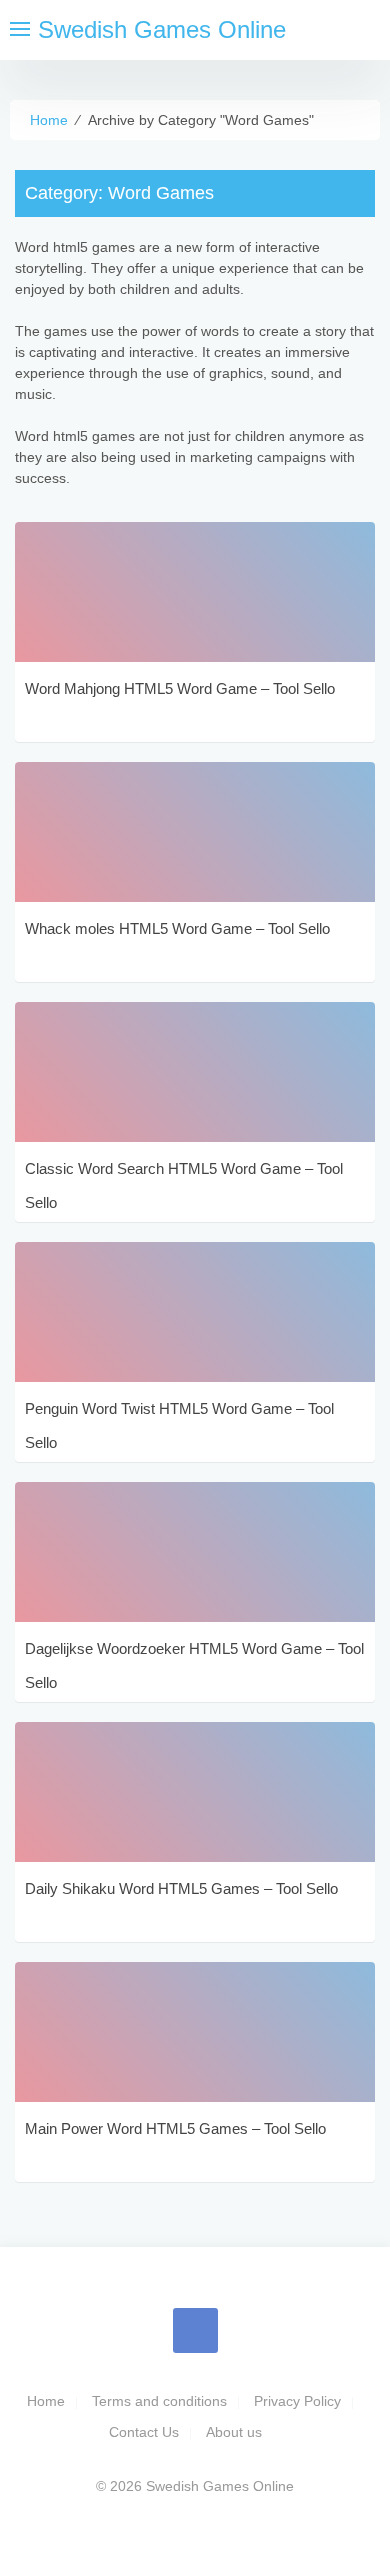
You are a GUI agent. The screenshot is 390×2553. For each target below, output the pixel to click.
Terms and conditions (159, 2401)
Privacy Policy (297, 2401)
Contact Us (144, 2432)
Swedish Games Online (162, 29)
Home (46, 2401)
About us (234, 2432)
